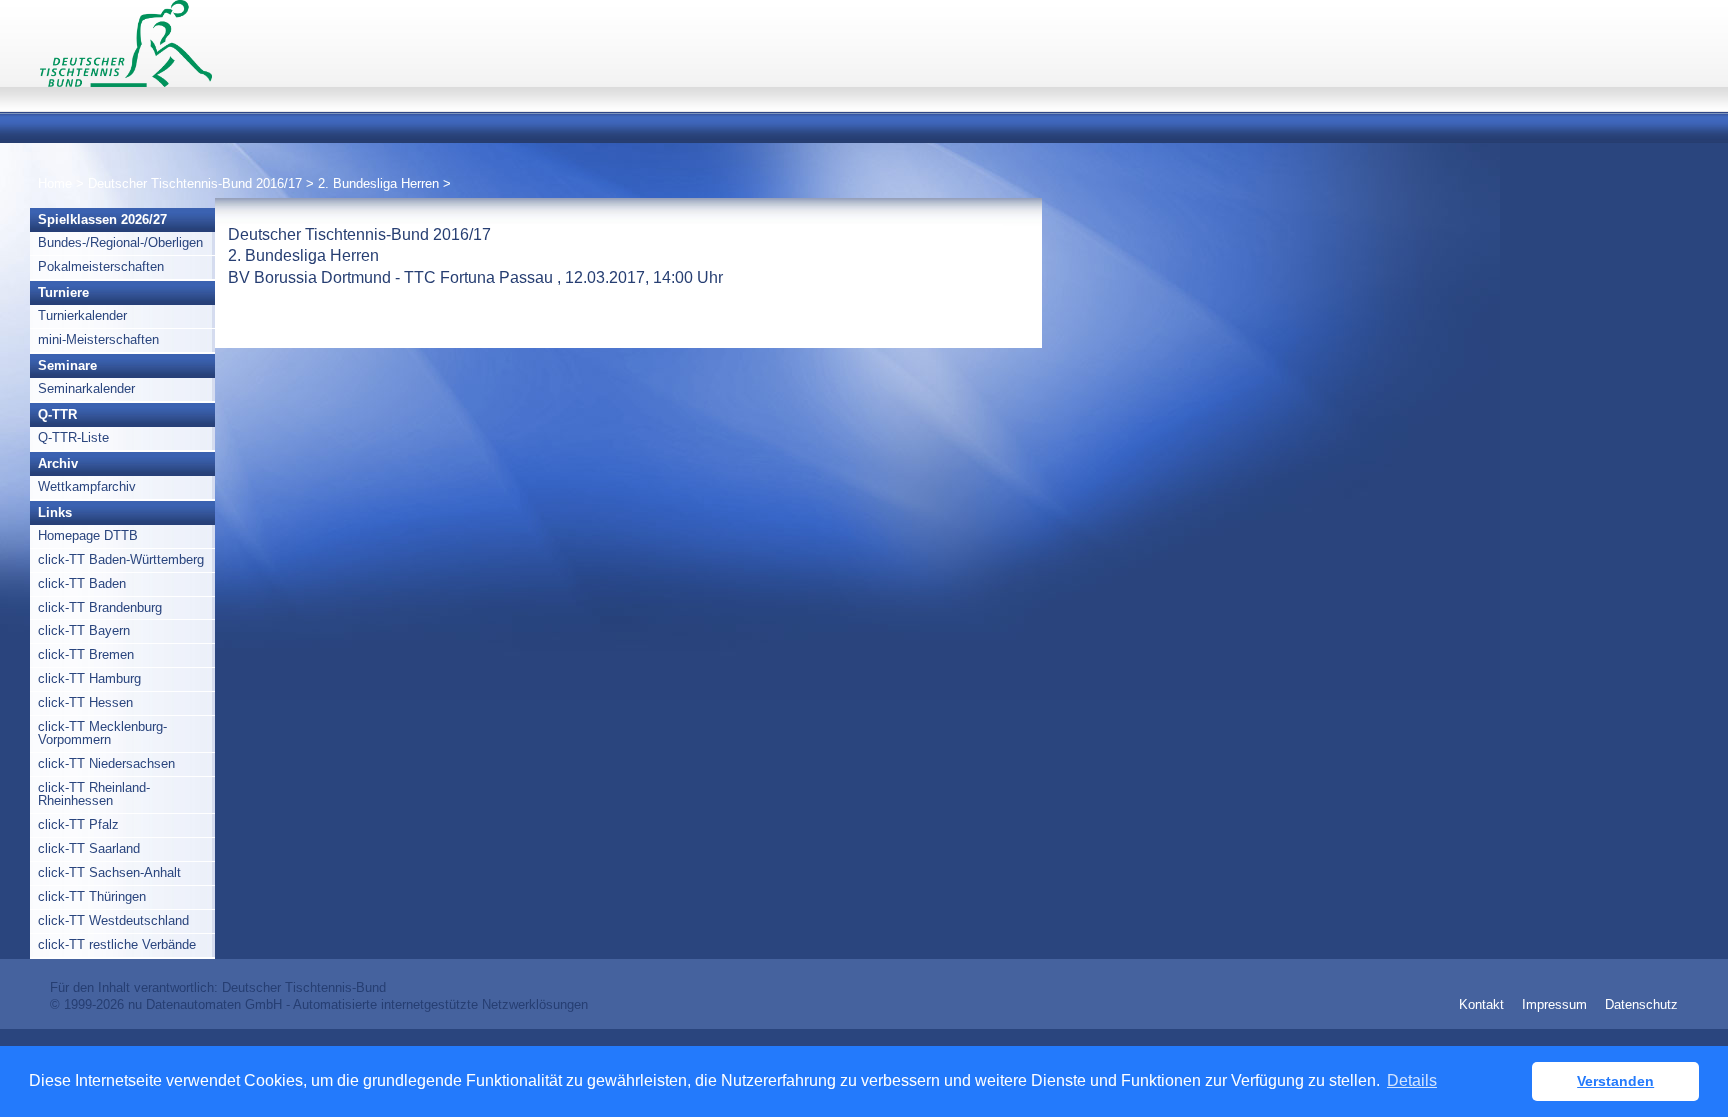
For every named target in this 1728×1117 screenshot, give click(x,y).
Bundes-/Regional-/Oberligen (120, 242)
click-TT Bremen (86, 654)
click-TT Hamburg (89, 678)
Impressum (1554, 1004)
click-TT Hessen (85, 702)
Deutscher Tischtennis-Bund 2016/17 (197, 183)
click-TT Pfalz (78, 824)
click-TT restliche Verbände (117, 944)
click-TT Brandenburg (100, 607)
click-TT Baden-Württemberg (121, 559)
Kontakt (1481, 1004)
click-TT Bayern (84, 630)
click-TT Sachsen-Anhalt (109, 872)
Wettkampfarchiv (87, 486)
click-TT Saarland (89, 848)
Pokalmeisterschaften (101, 266)
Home (55, 183)
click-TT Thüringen (92, 896)
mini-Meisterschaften (98, 339)
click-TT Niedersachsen (106, 763)
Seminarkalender (86, 388)
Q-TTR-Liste (73, 437)
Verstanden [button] (1615, 1081)
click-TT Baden (82, 583)
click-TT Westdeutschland (113, 920)
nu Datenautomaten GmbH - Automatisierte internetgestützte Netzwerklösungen (358, 1004)
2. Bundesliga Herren (380, 183)
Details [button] (1412, 1080)
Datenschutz (1641, 1004)
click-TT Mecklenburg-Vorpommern (102, 733)
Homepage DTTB (88, 535)
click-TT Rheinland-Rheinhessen (94, 794)
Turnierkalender (82, 315)
